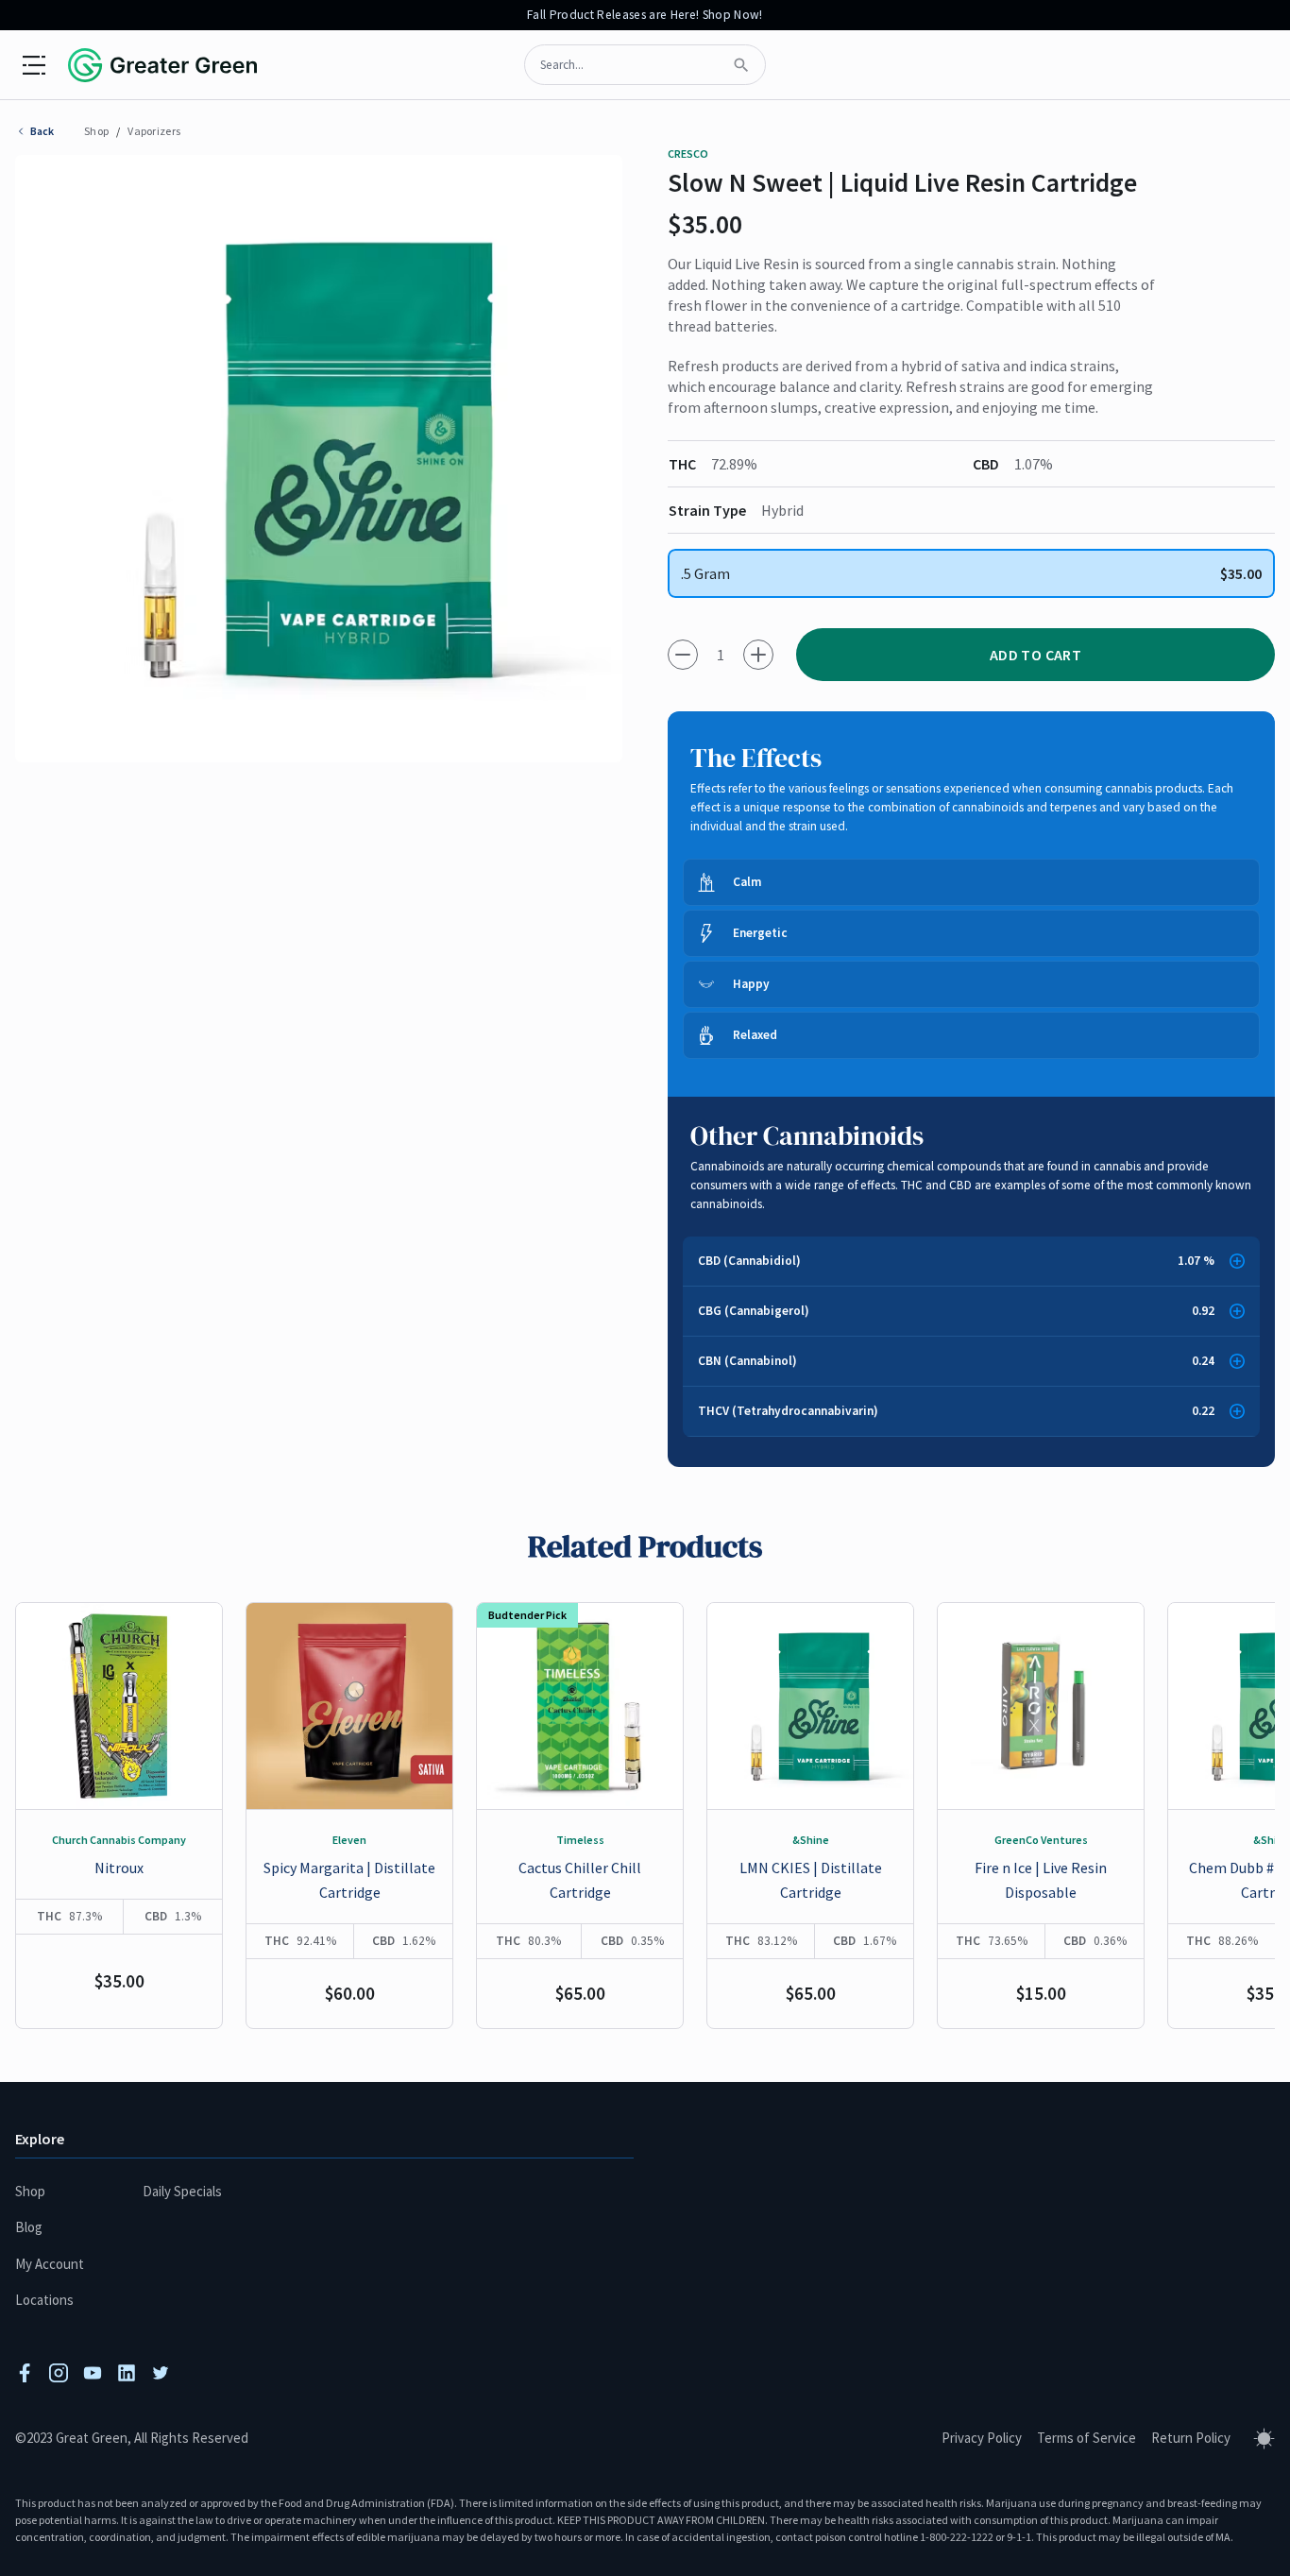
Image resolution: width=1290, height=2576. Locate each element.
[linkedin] (127, 2373)
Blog (29, 2227)
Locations (44, 2300)
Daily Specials (182, 2191)
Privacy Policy (982, 2438)
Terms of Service (1086, 2438)
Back (42, 131)
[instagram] (59, 2373)
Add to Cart (1035, 655)
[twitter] (161, 2373)
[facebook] (25, 2373)
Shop (96, 131)
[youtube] (93, 2373)
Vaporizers (154, 131)
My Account (50, 2264)
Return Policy (1191, 2438)
